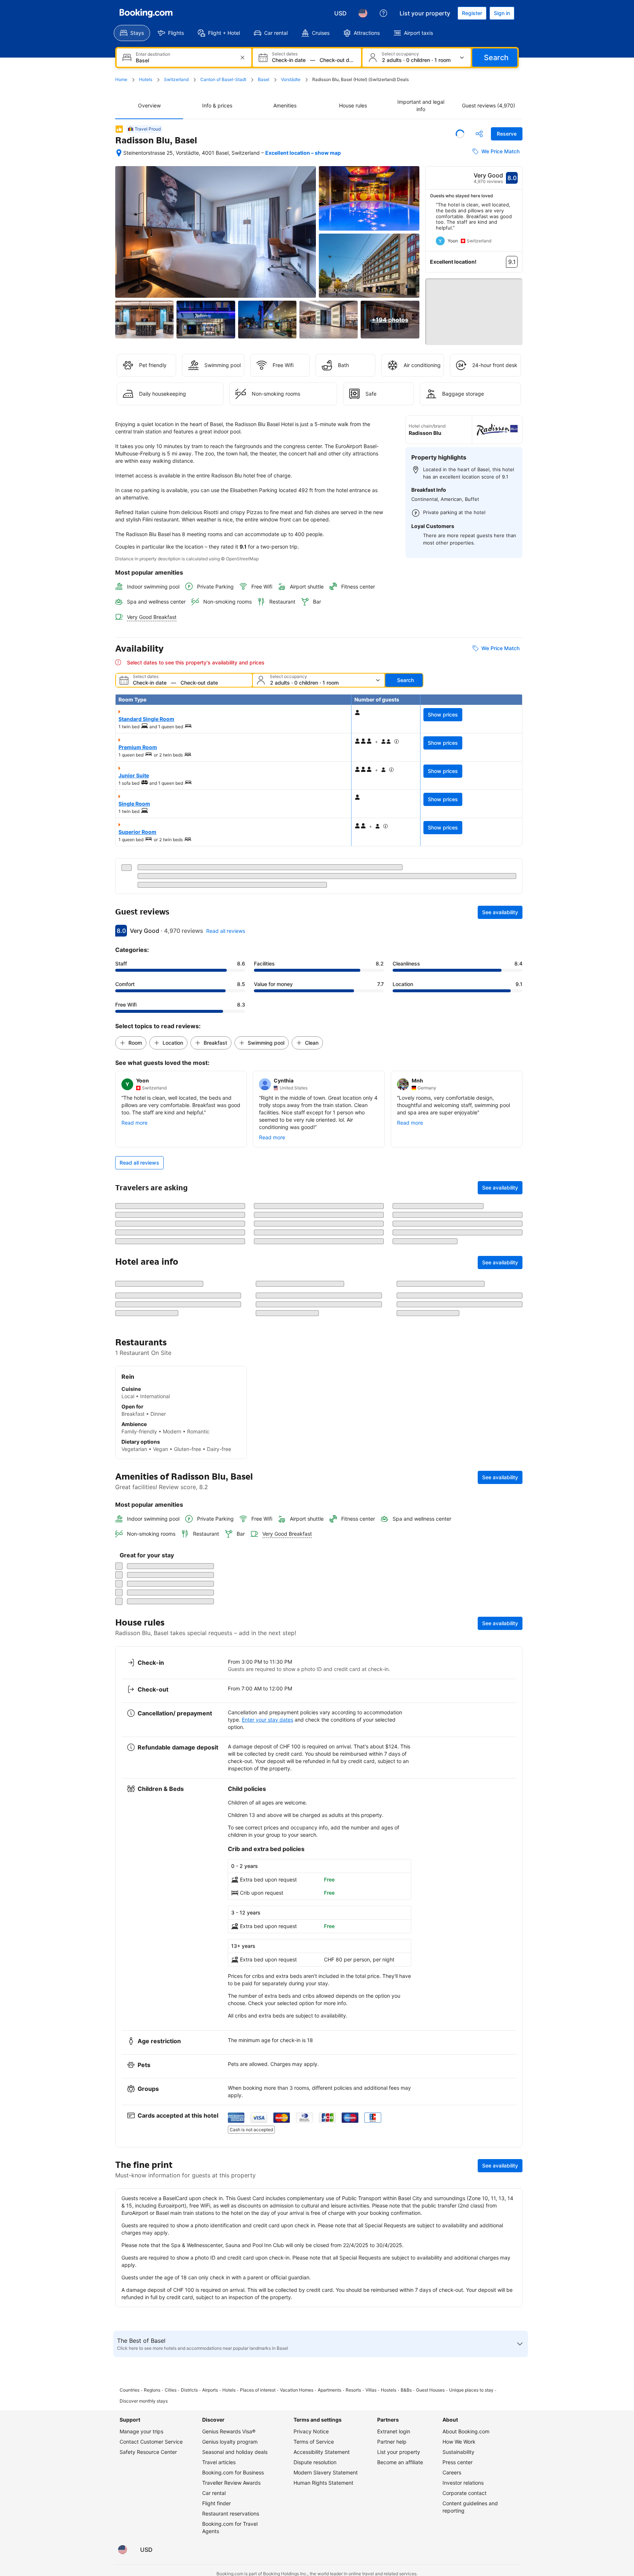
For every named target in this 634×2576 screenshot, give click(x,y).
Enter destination (153, 54)
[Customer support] (383, 13)
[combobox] (185, 60)
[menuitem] (132, 33)
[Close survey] (513, 2320)
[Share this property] (479, 134)
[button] (474, 308)
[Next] (517, 227)
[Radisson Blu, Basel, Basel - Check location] (119, 153)
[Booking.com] (146, 13)
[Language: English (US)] (363, 13)
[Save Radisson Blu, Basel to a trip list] (460, 134)
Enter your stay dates (267, 2529)
